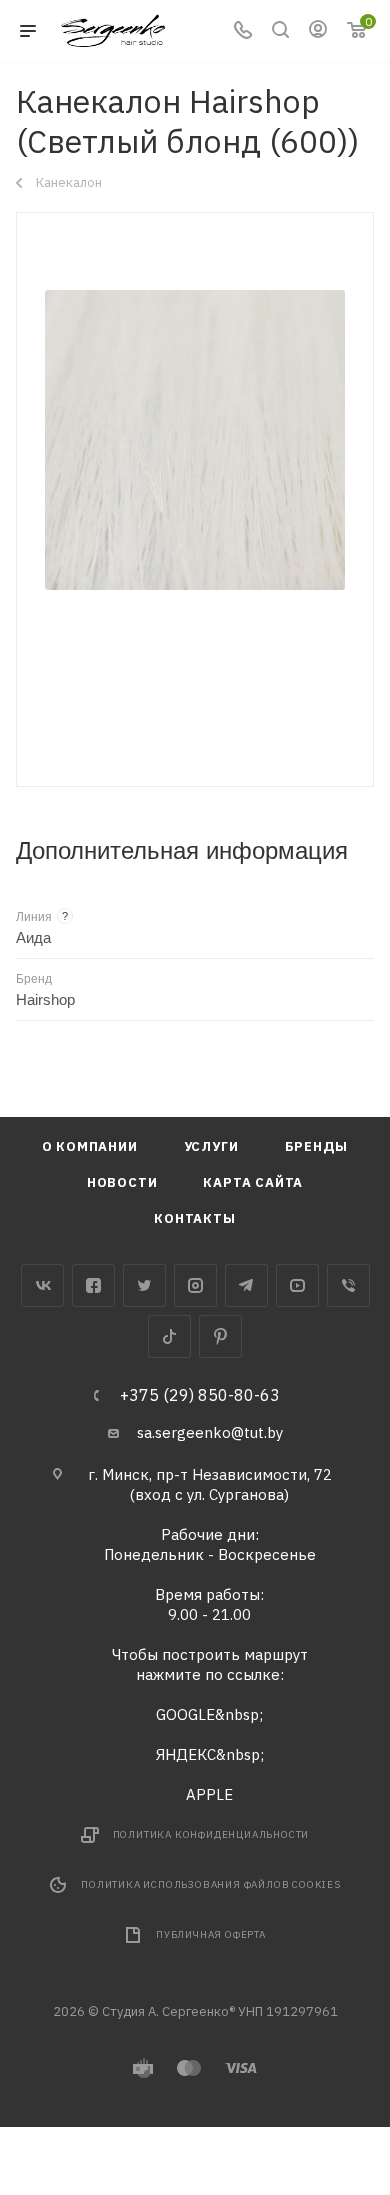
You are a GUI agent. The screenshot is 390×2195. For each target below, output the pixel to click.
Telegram (246, 1285)
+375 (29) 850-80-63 (200, 1395)
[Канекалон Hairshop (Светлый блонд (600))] (195, 440)
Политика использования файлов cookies (211, 1884)
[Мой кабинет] (318, 31)
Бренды (317, 1146)
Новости (122, 1182)
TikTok (169, 1336)
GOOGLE (185, 1714)
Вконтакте (42, 1285)
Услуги (211, 1146)
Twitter (144, 1285)
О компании (90, 1146)
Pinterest (220, 1336)
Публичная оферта (211, 1934)
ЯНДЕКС (186, 1754)
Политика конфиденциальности (211, 1834)
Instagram (195, 1285)
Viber (348, 1285)
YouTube (297, 1285)
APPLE (209, 1794)
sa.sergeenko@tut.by (210, 1432)
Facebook (93, 1285)
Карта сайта (253, 1182)
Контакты (194, 1218)
